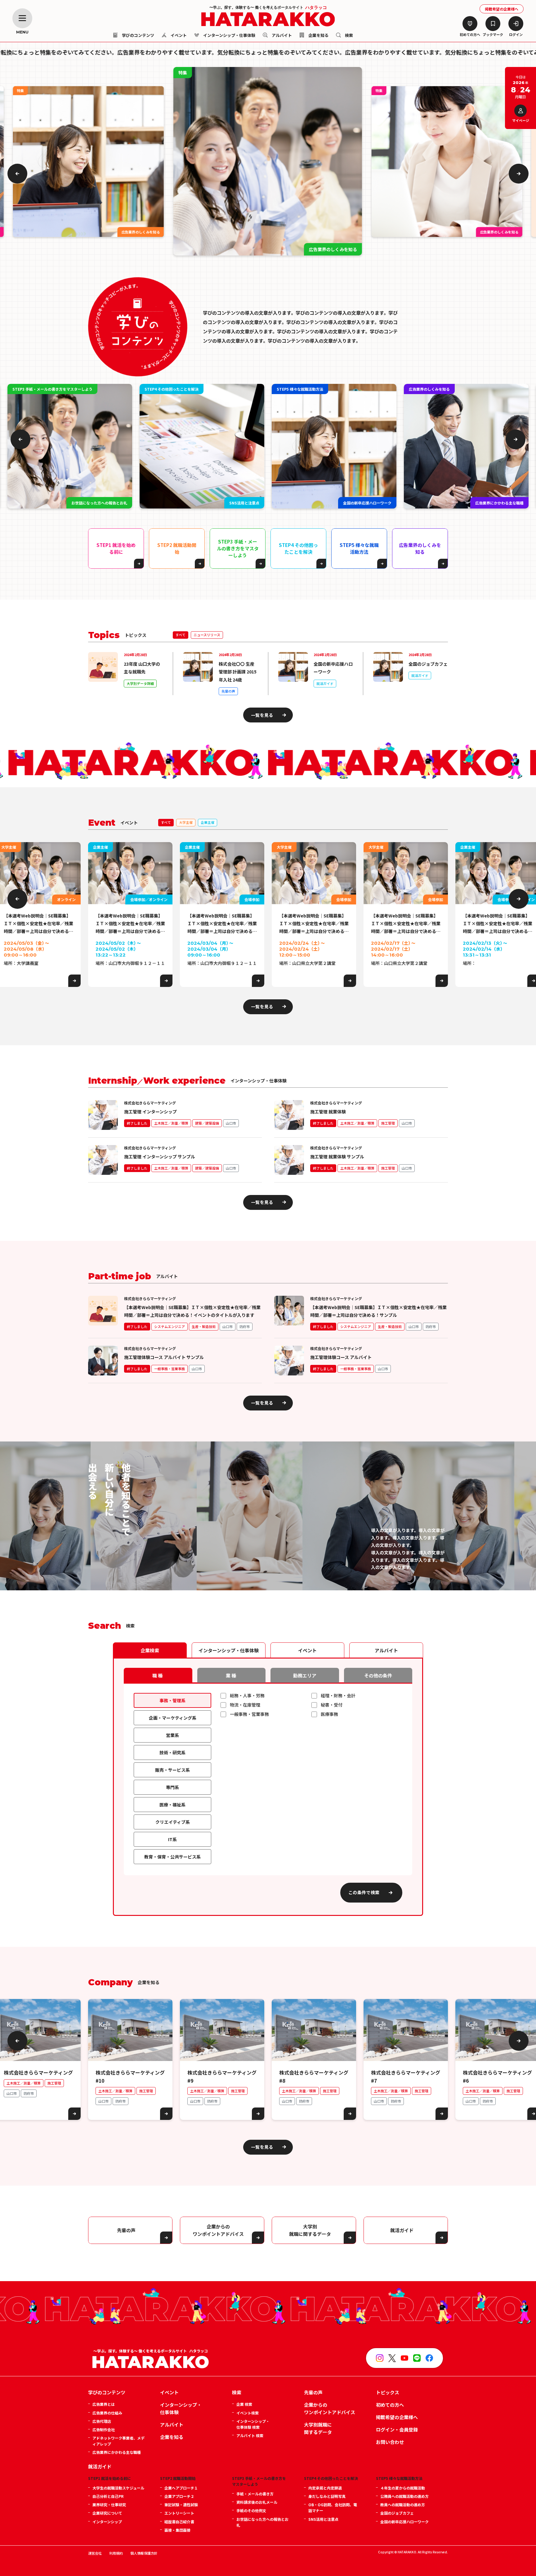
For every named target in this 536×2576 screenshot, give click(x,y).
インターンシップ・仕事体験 (229, 36)
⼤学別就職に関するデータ (310, 2230)
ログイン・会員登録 (397, 2429)
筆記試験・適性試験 (181, 2505)
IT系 (172, 1839)
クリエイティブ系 (173, 1822)
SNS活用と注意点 (323, 2519)
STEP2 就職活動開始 (177, 548)
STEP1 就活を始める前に (116, 548)
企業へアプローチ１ (181, 2488)
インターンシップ (107, 2522)
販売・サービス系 (172, 1770)
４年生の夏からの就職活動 (403, 2488)
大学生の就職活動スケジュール (118, 2488)
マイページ (521, 120)
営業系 (172, 1735)
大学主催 (186, 822)
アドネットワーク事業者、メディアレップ (118, 2441)
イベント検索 (248, 2413)
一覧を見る (262, 715)
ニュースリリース (207, 635)
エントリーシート (179, 2513)
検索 (348, 36)
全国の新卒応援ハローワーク (404, 2522)
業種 (231, 1675)
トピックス (388, 2392)
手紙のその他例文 (251, 2510)
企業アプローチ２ (179, 2496)
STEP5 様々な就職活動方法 (359, 548)
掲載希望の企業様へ (502, 9)
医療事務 (329, 1714)
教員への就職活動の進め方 (403, 2505)
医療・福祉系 (172, 1805)
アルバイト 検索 (250, 2435)
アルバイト (281, 36)
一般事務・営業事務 (249, 1714)
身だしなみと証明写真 (327, 2496)
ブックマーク (493, 34)
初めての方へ (470, 34)
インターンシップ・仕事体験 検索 (253, 2424)
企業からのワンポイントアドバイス (218, 2230)
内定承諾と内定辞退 (325, 2488)
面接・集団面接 (177, 2530)
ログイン (516, 34)
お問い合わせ (390, 2442)
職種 (158, 1675)
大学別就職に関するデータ (318, 2428)
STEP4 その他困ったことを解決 (298, 548)
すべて (181, 635)
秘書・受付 (332, 1705)
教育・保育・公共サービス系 (172, 1857)
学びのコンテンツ (107, 2392)
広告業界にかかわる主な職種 (117, 2452)
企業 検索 (244, 2404)
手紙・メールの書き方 (255, 2494)
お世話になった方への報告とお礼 (262, 2522)
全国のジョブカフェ (397, 2513)
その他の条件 (378, 1675)
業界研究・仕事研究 (109, 2505)
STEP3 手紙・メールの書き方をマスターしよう (238, 548)
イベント (178, 36)
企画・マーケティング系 (173, 1718)
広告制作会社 (104, 2429)
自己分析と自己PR (108, 2496)
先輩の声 (126, 2230)
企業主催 (208, 822)
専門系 (172, 1787)
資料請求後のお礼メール (257, 2502)
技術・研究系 (172, 1752)
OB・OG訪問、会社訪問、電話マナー (333, 2507)
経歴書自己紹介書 (179, 2522)
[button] (17, 174)
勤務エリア (305, 1675)
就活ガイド (402, 2230)
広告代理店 (102, 2421)
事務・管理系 (172, 1700)
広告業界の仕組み (107, 2413)
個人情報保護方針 (144, 2553)
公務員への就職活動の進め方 (404, 2496)
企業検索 (150, 1650)
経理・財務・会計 (338, 1695)
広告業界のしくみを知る (420, 548)
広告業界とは (104, 2404)
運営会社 (95, 2553)
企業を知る (318, 36)
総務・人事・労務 (247, 1695)
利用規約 (116, 2553)
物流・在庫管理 (245, 1705)
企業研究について (107, 2513)
